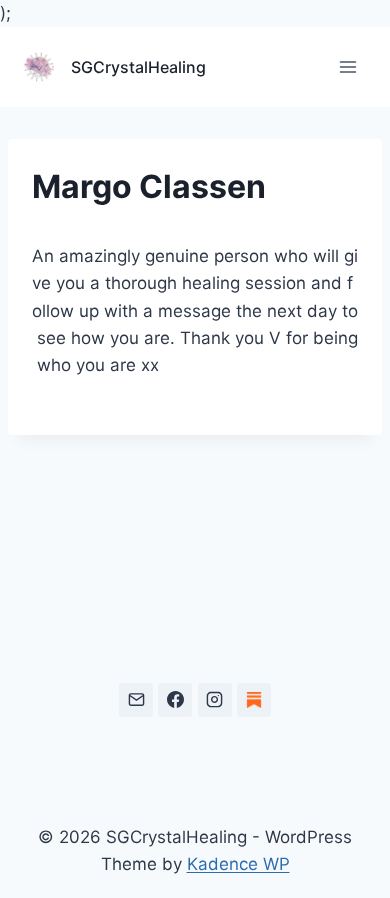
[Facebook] (175, 700)
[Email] (136, 700)
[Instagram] (215, 700)
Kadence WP (238, 864)
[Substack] (254, 700)
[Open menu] (347, 67)
